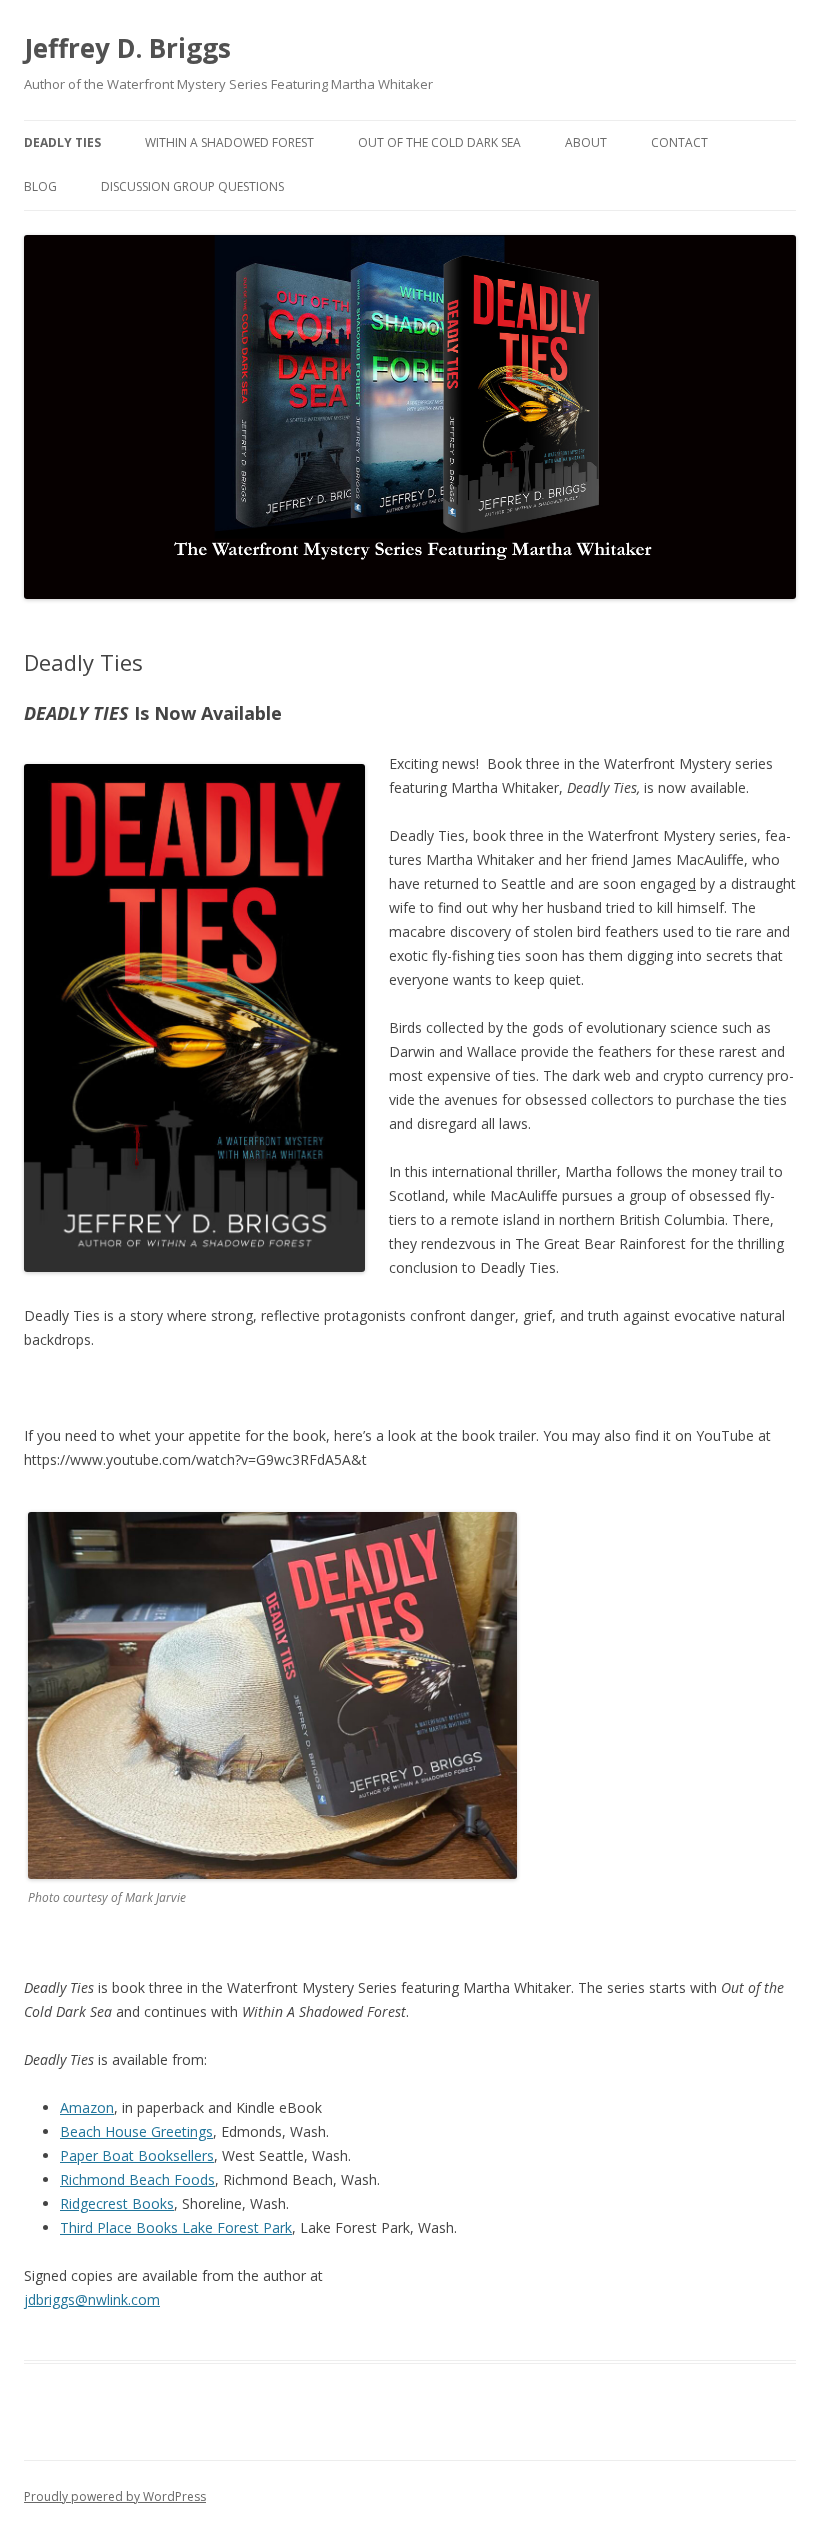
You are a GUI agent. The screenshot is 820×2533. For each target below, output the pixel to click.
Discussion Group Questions (192, 186)
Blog (40, 186)
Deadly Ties (62, 142)
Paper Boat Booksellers (137, 2155)
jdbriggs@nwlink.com (92, 2299)
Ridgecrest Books (117, 2203)
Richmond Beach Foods (137, 2179)
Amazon (87, 2107)
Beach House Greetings (136, 2131)
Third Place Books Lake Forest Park (176, 2227)
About (586, 142)
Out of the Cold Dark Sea (439, 142)
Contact (679, 142)
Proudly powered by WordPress (115, 2496)
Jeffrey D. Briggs (127, 48)
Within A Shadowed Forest (229, 142)
